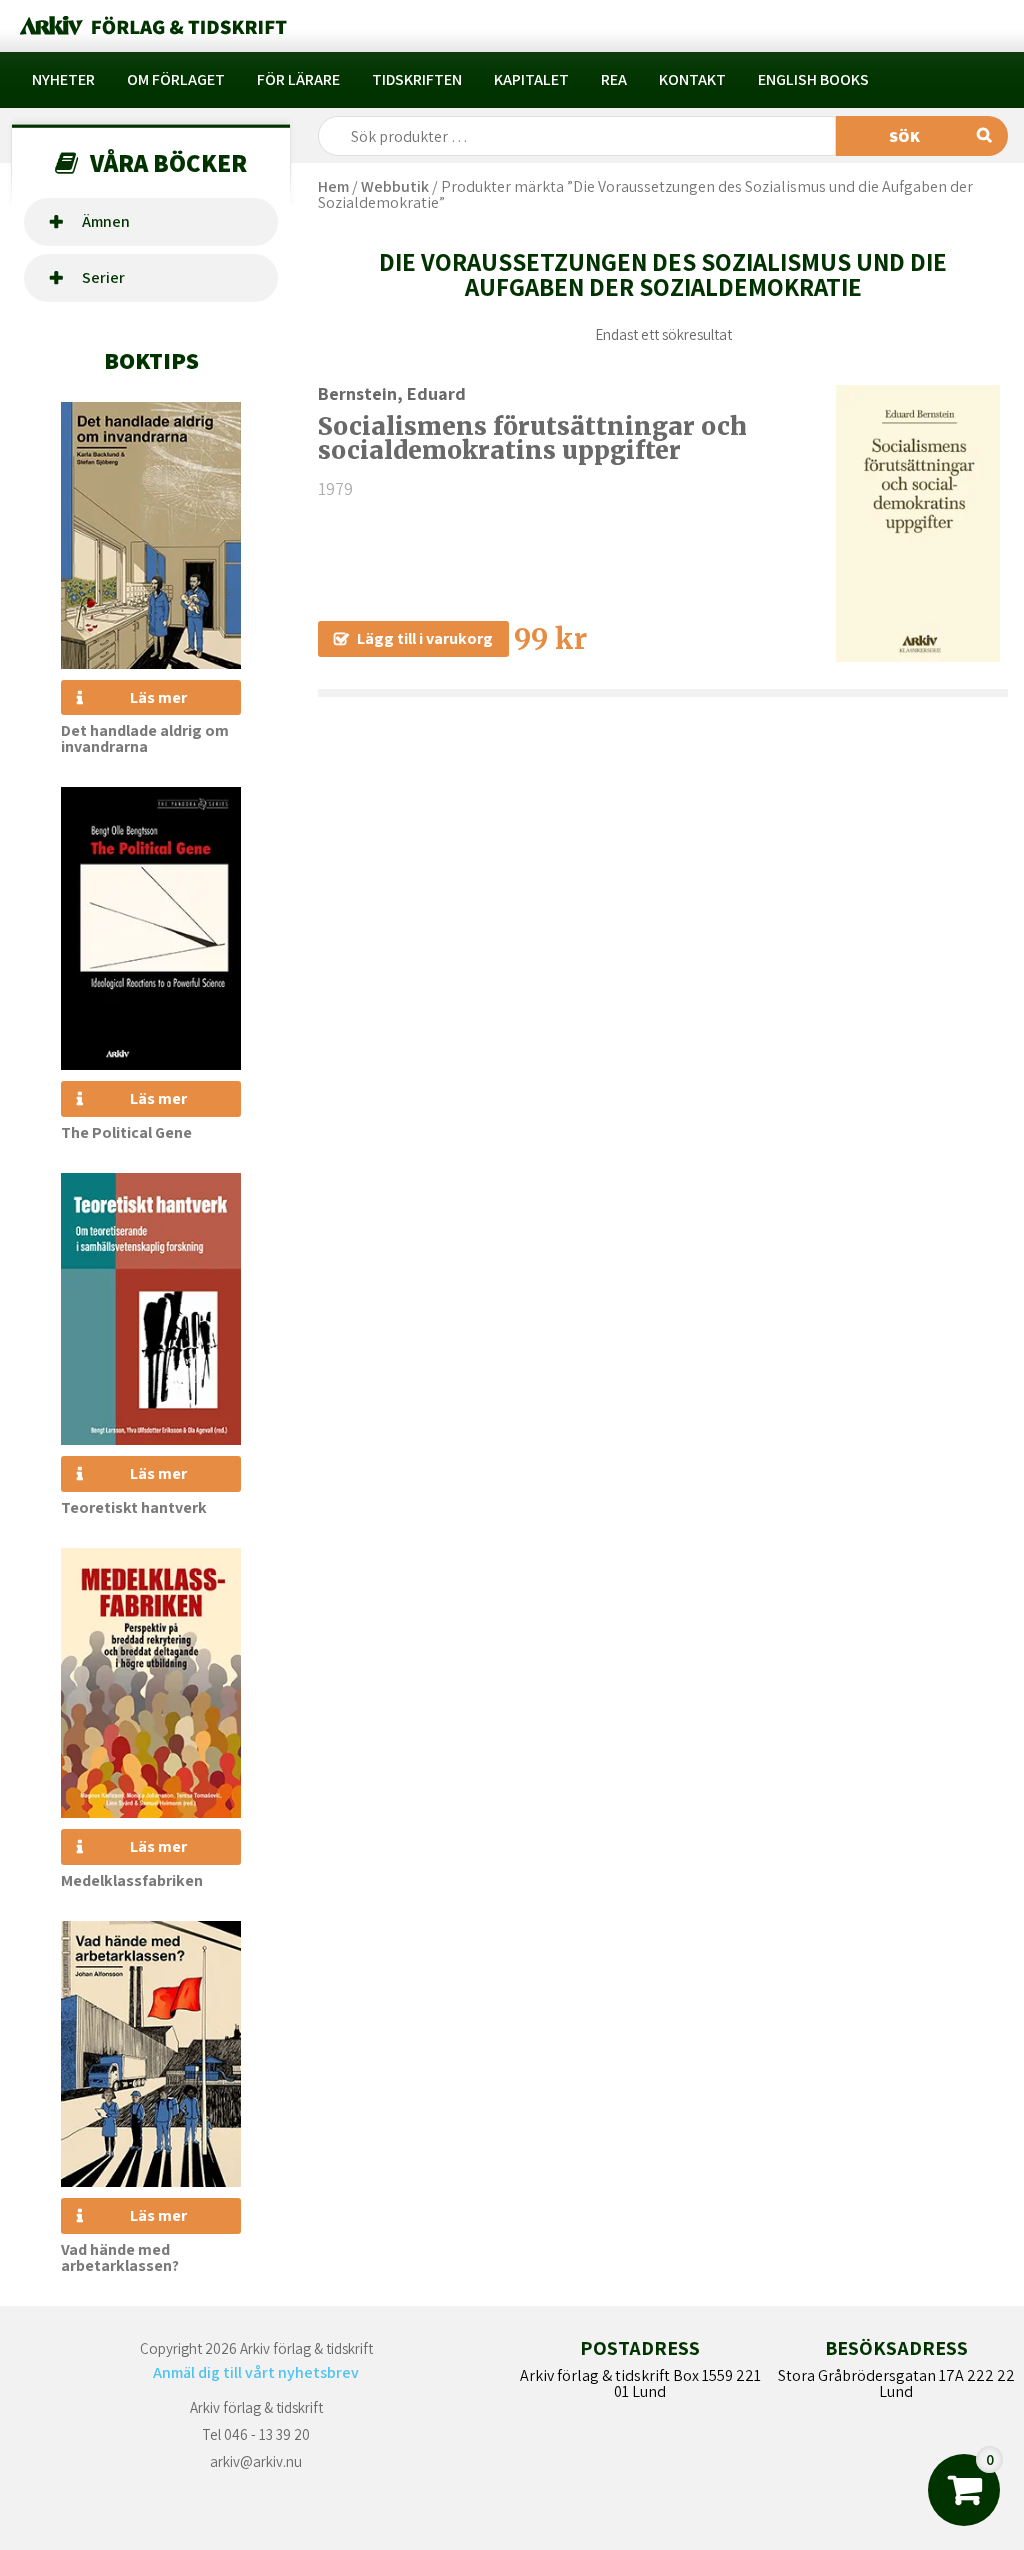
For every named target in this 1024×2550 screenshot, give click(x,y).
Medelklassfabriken (132, 1880)
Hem (333, 186)
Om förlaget (176, 79)
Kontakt (692, 79)
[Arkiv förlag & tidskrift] (151, 26)
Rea (614, 79)
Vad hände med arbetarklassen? (120, 2257)
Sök (904, 136)
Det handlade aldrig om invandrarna (145, 738)
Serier (103, 277)
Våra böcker (168, 162)
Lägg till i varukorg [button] (425, 638)
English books (813, 79)
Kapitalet (531, 79)
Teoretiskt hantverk (134, 1507)
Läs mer (158, 697)
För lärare (298, 79)
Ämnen (106, 221)
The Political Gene (126, 1132)
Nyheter (63, 79)
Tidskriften (417, 79)
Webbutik (395, 186)
